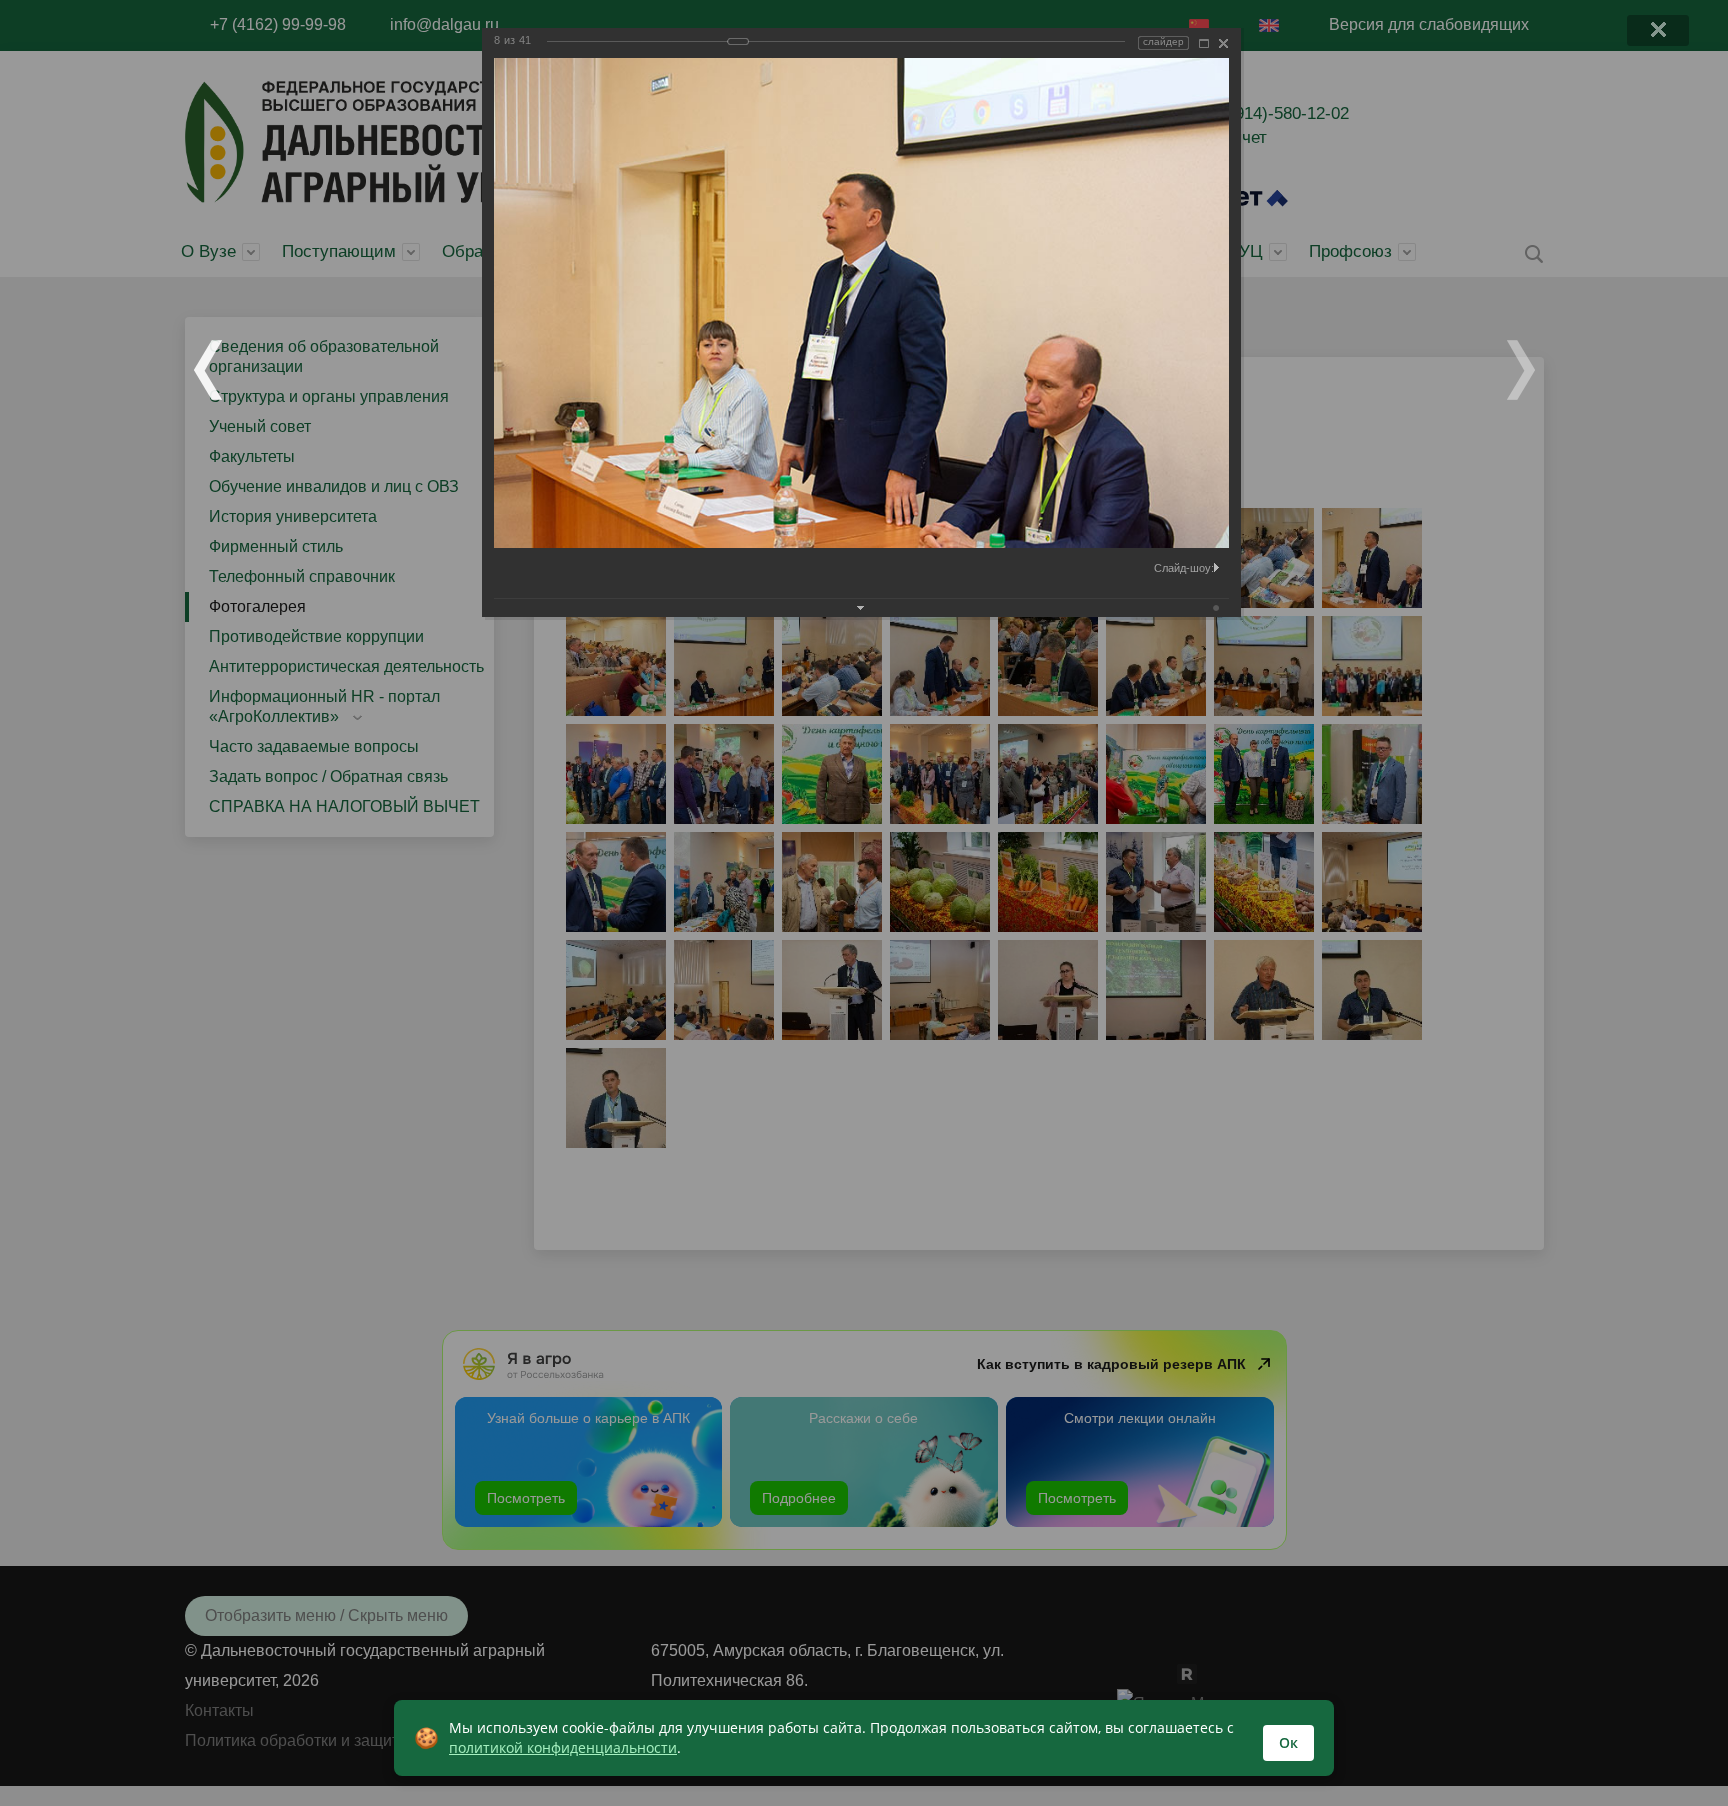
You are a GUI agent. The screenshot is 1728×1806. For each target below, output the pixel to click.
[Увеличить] (1204, 43)
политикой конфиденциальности (563, 1747)
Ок (1288, 1742)
